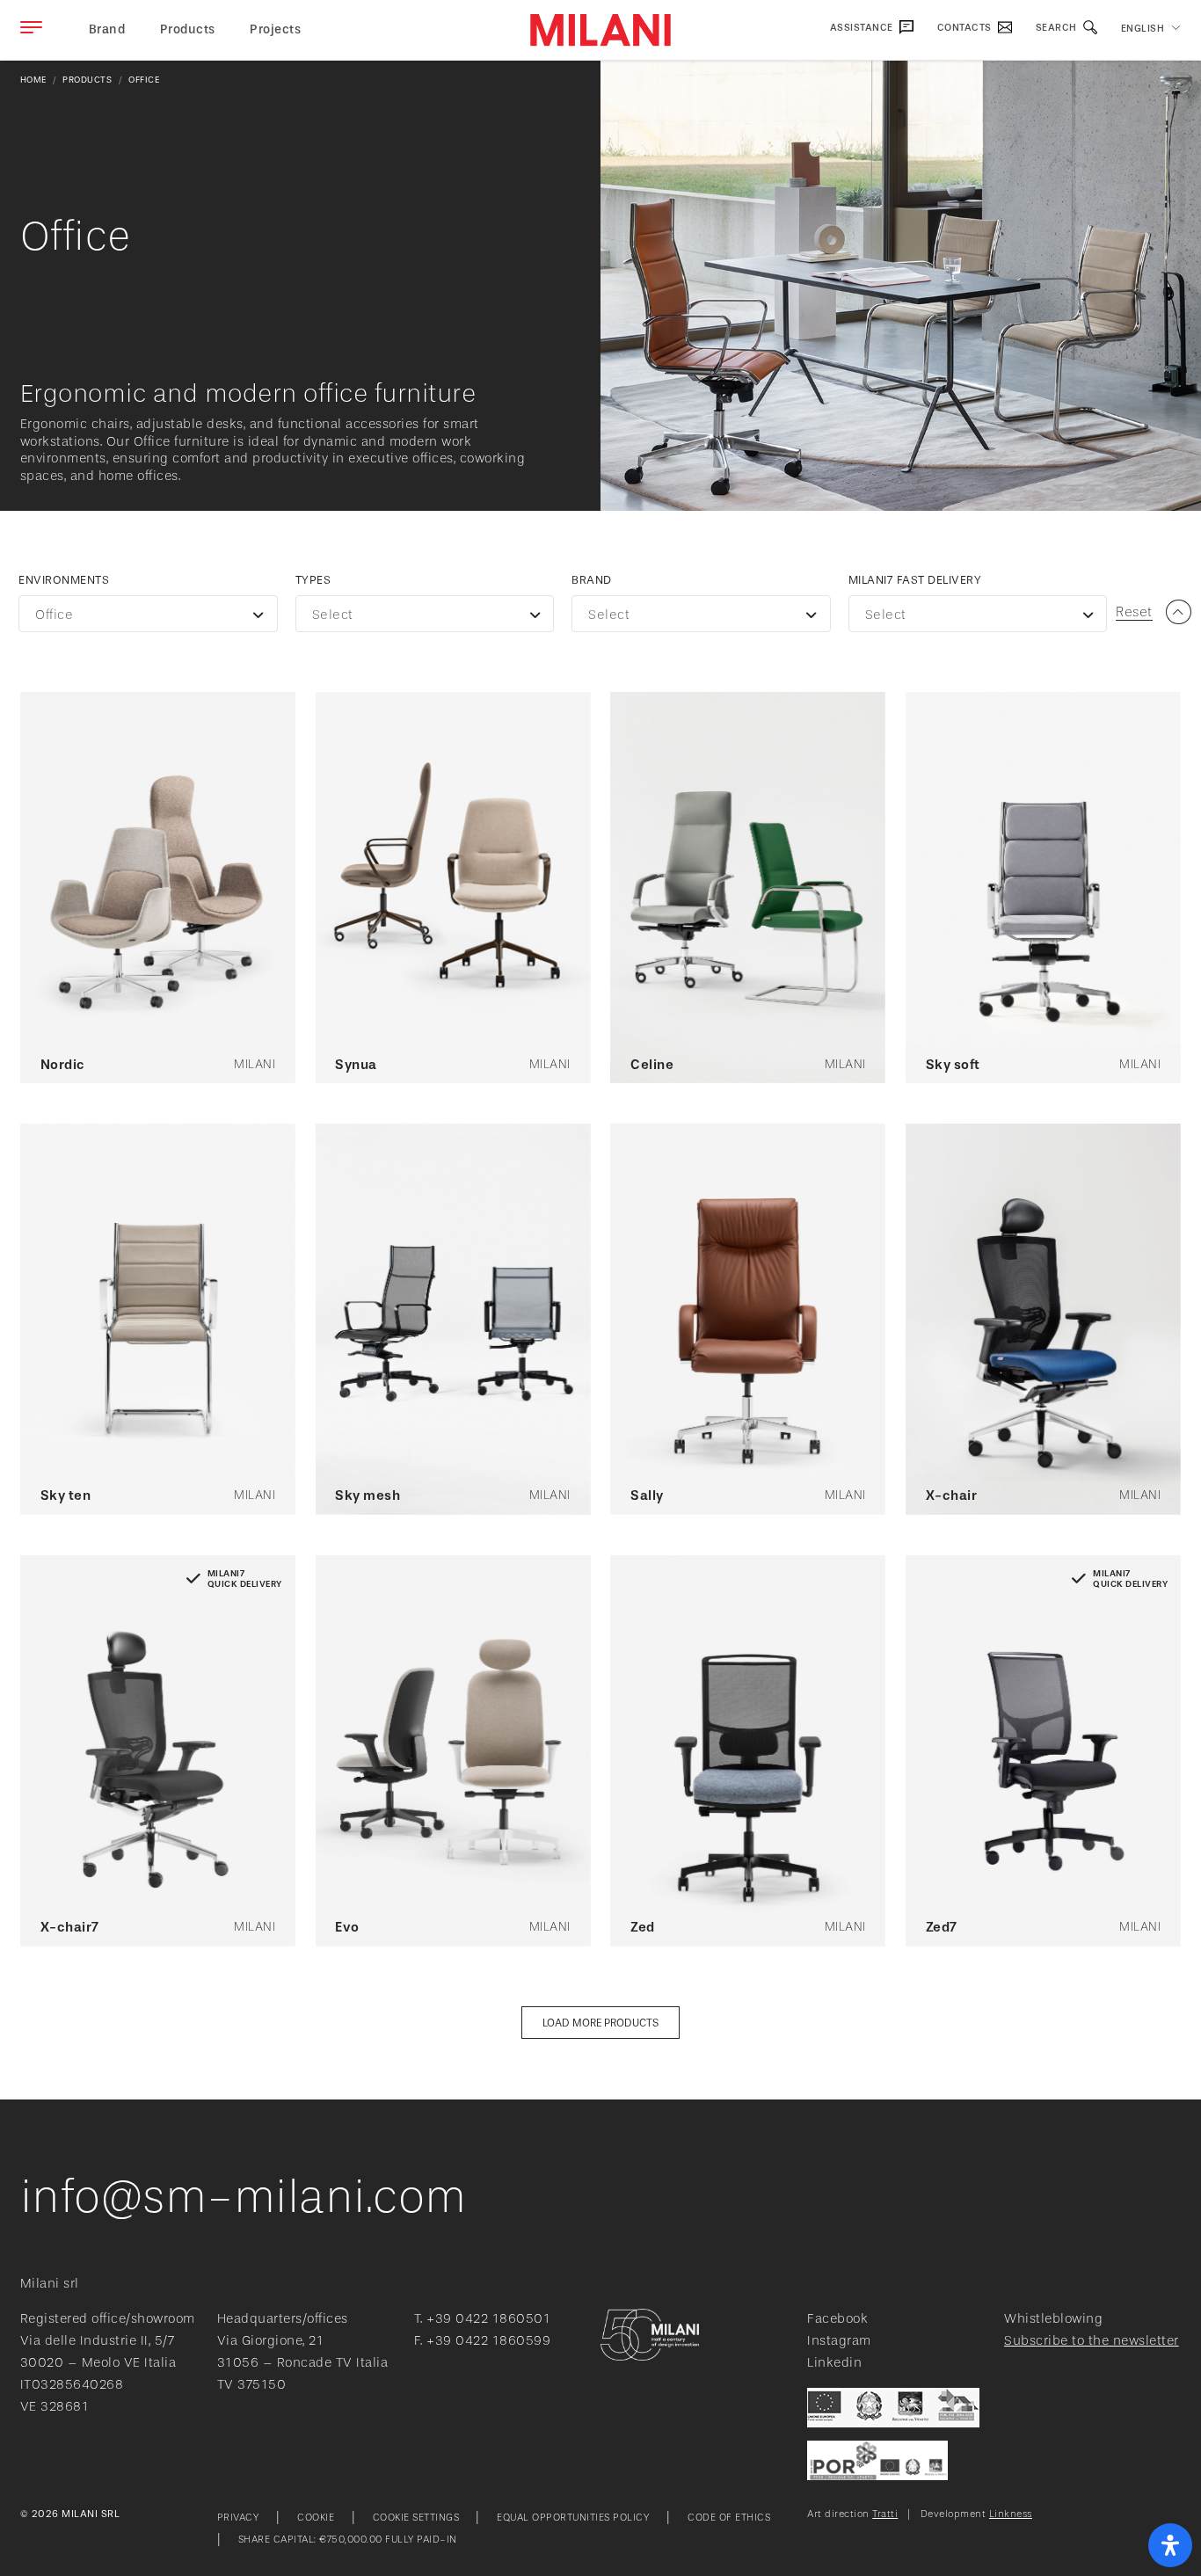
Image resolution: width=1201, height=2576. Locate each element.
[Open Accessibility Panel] (1170, 2545)
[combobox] (148, 614)
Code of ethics (729, 2518)
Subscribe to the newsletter (1092, 2341)
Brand (592, 580)
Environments (64, 580)
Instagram (839, 2341)
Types (313, 580)
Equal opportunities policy (573, 2518)
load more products (600, 2023)
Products (188, 29)
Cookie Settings (418, 2518)
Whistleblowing (1053, 2319)
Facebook (837, 2319)
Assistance (863, 28)
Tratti (885, 2514)
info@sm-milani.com (244, 2197)
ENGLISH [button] (1143, 29)
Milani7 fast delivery (915, 580)
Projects (275, 29)
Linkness (1011, 2514)
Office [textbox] (54, 615)
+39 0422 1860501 (488, 2319)
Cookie (316, 2518)
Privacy (238, 2518)
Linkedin (834, 2363)
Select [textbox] (333, 615)
